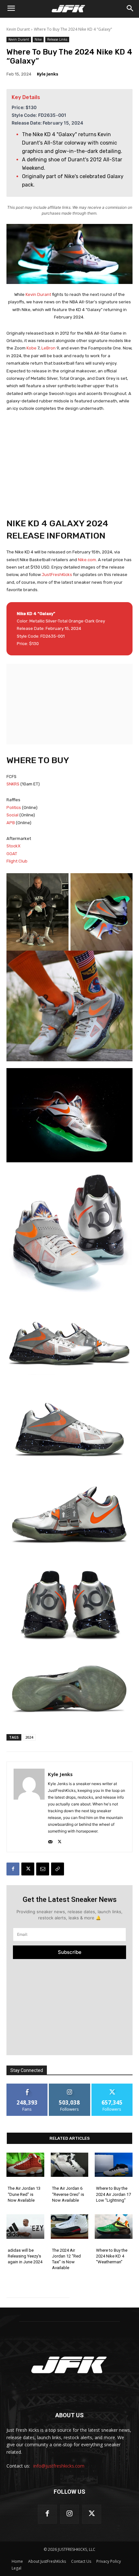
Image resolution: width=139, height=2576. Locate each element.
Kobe (32, 348)
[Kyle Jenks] (29, 1807)
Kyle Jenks (48, 74)
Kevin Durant (18, 29)
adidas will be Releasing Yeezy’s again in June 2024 (25, 2256)
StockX (13, 846)
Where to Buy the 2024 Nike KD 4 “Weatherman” (112, 2256)
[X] (60, 1840)
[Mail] (50, 1840)
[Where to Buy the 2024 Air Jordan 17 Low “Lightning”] (114, 2165)
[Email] (43, 1869)
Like (27, 2086)
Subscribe (70, 1952)
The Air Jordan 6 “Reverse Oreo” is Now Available (68, 2194)
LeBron (48, 348)
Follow (70, 2086)
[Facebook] (13, 1869)
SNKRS (13, 784)
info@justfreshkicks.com (59, 2466)
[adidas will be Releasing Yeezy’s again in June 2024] (25, 2227)
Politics (14, 808)
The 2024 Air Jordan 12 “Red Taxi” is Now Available (66, 2259)
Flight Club (17, 861)
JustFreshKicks (57, 575)
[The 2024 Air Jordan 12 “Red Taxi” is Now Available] (70, 2227)
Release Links (57, 39)
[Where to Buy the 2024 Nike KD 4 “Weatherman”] (114, 2227)
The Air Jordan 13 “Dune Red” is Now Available (24, 2194)
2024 (29, 1737)
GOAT (12, 854)
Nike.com (87, 560)
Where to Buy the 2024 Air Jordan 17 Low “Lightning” (113, 2194)
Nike (38, 39)
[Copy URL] (58, 1869)
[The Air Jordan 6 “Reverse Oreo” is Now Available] (70, 2165)
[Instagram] (70, 2514)
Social (12, 815)
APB (11, 823)
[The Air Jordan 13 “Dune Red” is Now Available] (25, 2165)
